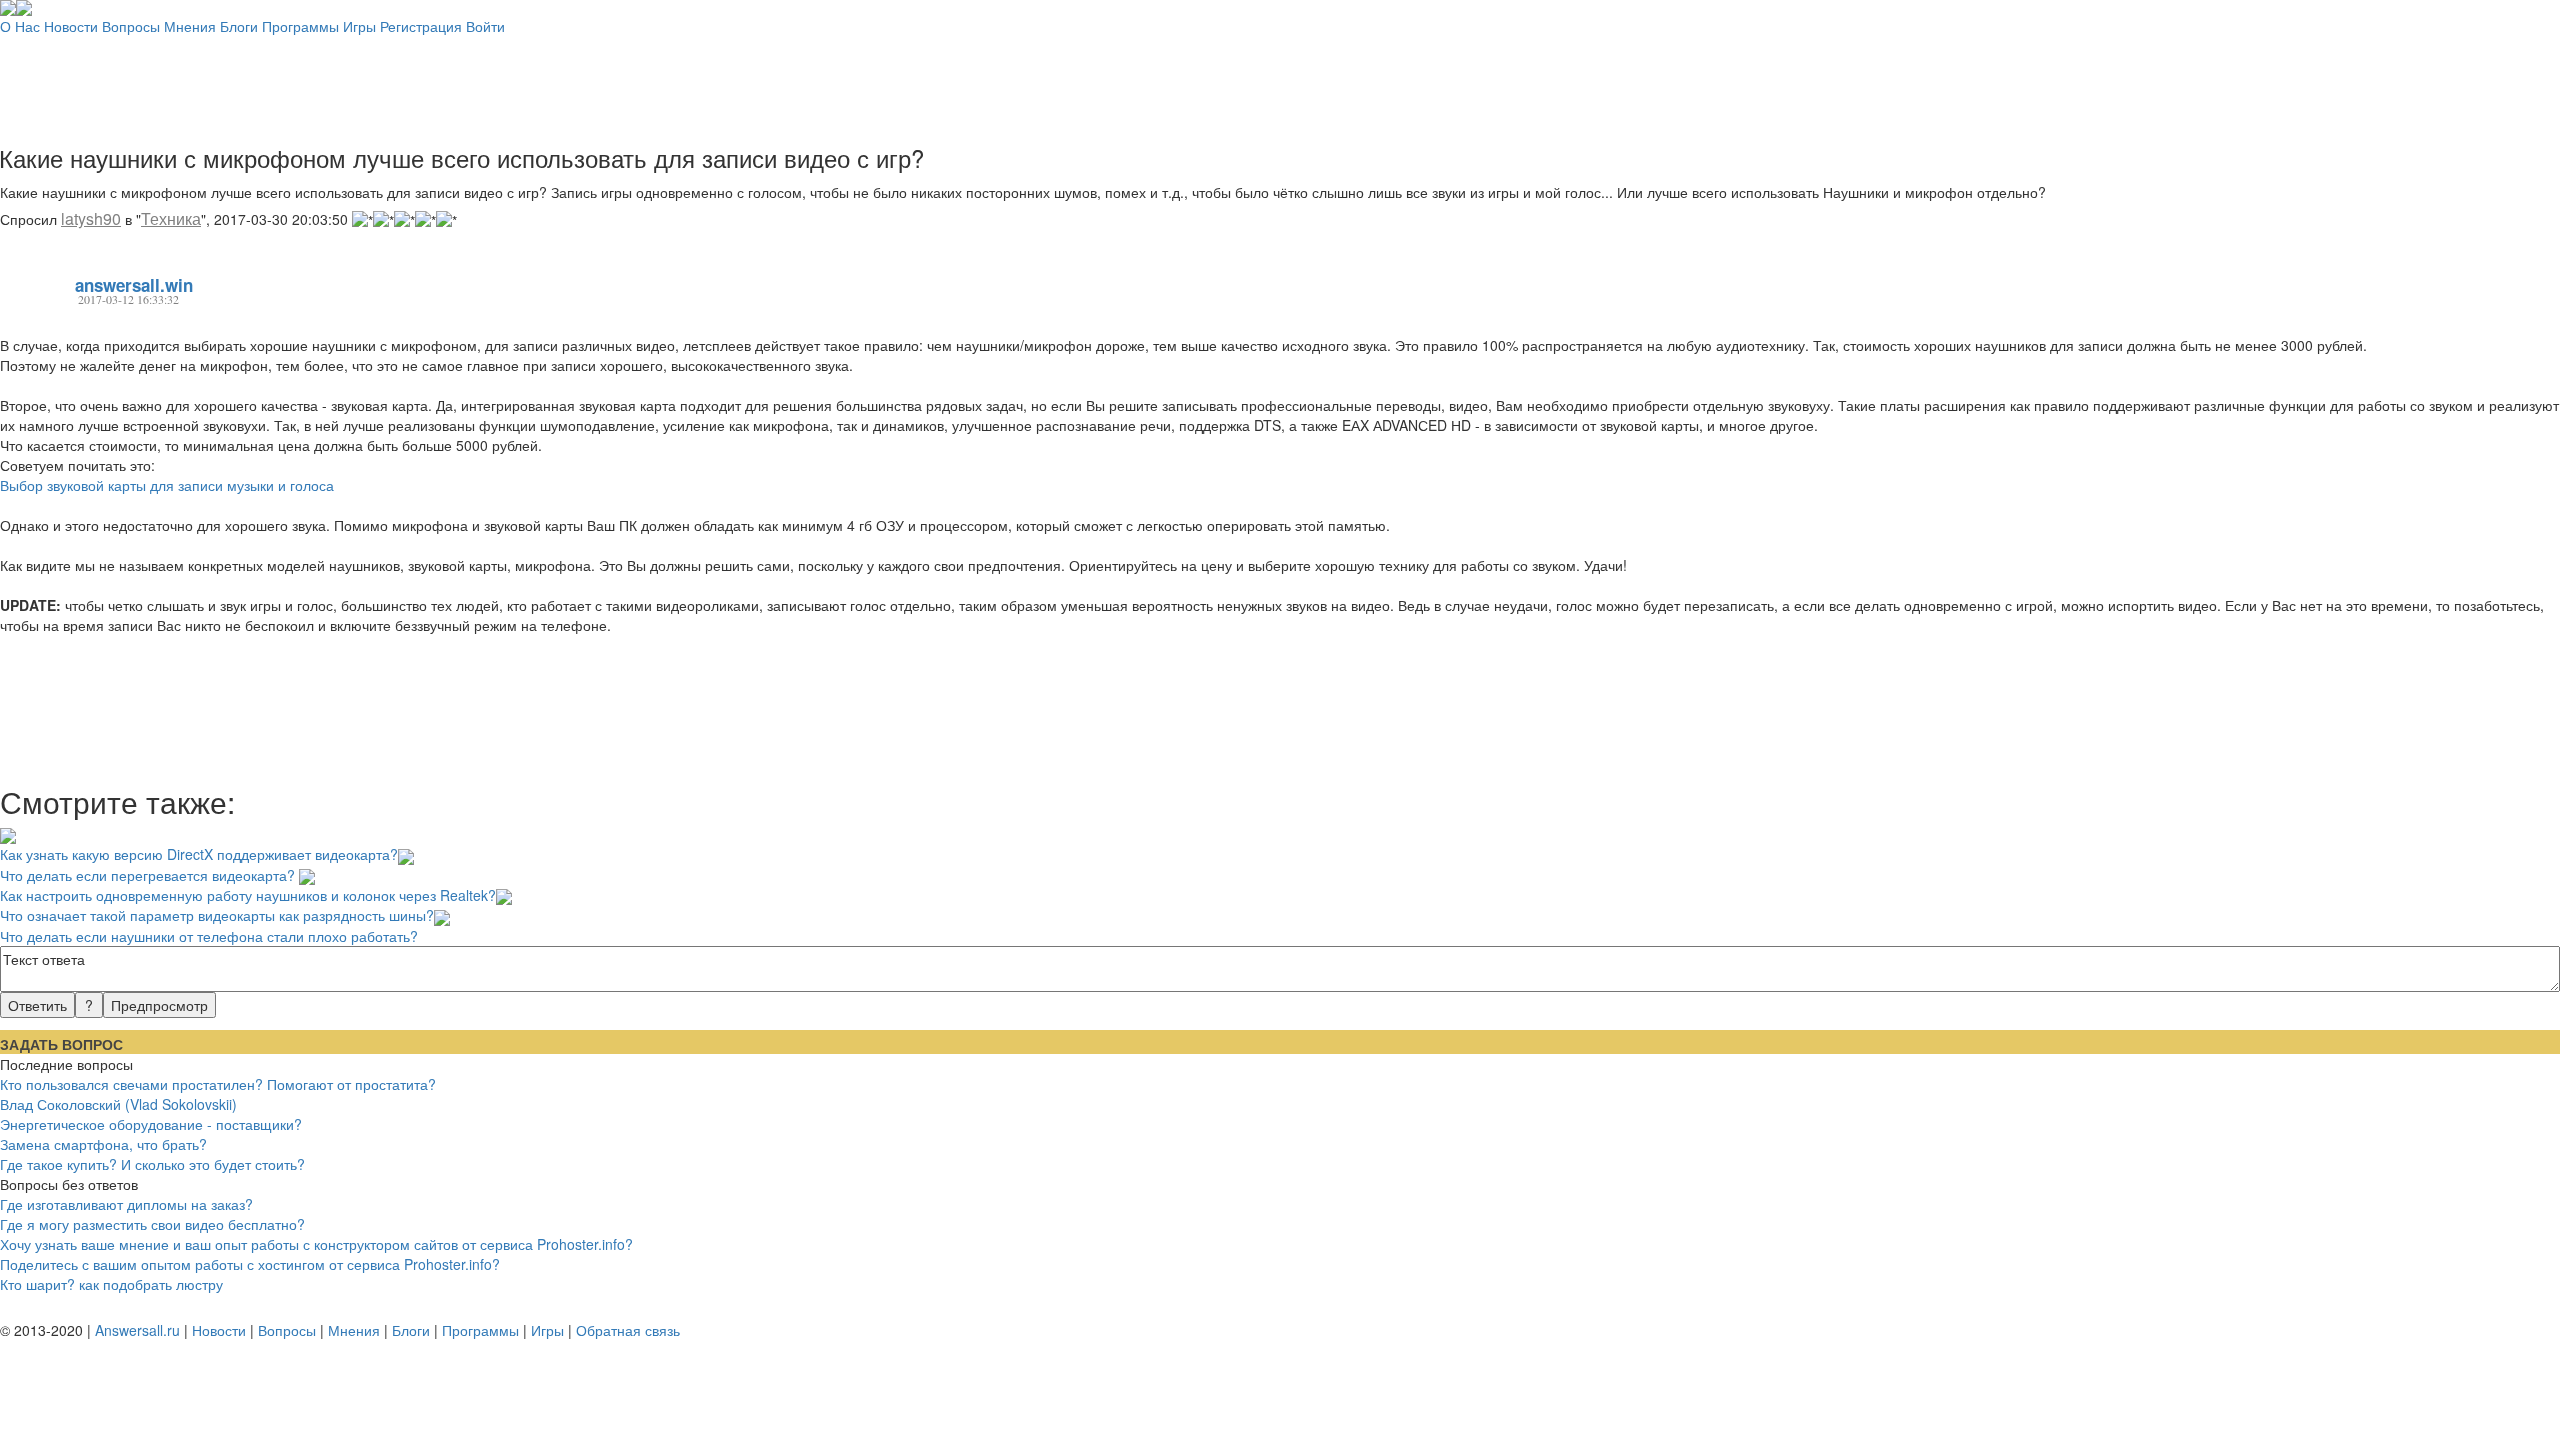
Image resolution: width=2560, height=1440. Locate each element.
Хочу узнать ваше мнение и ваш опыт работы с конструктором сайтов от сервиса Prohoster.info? (316, 1244)
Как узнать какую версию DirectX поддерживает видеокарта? (199, 854)
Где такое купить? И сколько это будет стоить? (152, 1164)
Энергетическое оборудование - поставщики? (151, 1124)
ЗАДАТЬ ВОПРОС (61, 1044)
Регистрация (421, 26)
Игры (359, 26)
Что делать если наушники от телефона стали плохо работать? (209, 935)
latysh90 (91, 218)
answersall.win (134, 285)
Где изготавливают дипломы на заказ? (126, 1204)
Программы (300, 26)
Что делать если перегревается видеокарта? (149, 874)
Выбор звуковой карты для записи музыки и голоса (167, 485)
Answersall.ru (137, 1330)
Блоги (239, 26)
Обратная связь (628, 1330)
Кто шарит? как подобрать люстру (111, 1284)
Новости (71, 26)
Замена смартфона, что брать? (103, 1144)
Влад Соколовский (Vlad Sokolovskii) (118, 1104)
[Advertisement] (1280, 81)
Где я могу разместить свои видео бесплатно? (152, 1224)
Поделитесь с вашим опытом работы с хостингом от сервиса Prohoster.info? (250, 1264)
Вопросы (131, 26)
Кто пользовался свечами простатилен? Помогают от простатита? (218, 1084)
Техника (171, 218)
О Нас (20, 26)
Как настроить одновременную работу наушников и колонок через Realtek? (248, 895)
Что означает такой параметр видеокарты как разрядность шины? (217, 915)
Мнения (190, 26)
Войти (485, 26)
